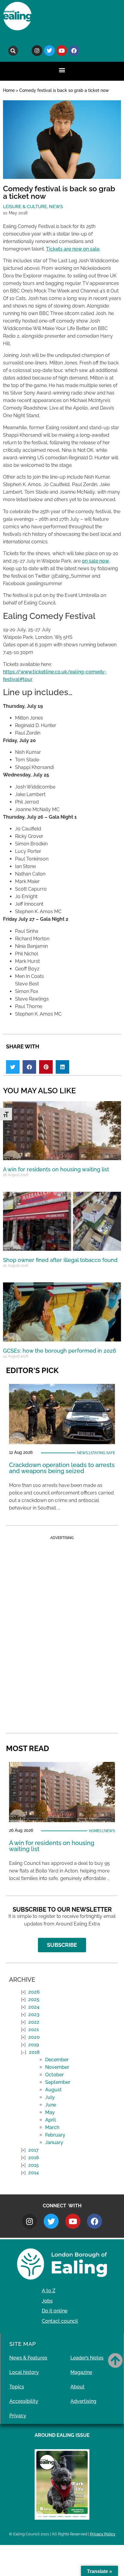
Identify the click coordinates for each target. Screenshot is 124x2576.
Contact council (60, 2321)
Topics (17, 2387)
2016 (34, 2158)
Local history (24, 2372)
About (77, 2387)
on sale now (95, 561)
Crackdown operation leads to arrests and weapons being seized (62, 1468)
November (57, 2067)
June (51, 2105)
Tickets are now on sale (73, 249)
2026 (34, 1992)
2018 (34, 2052)
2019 (34, 2045)
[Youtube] (62, 51)
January (54, 2142)
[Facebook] (74, 51)
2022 (34, 2022)
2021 (34, 2030)
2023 (34, 2014)
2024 (34, 2007)
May (50, 2112)
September (58, 2082)
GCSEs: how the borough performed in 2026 (60, 1351)
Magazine (81, 2372)
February (55, 2135)
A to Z (49, 2291)
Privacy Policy (103, 2534)
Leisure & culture (25, 207)
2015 (34, 2165)
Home (9, 90)
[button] (13, 51)
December (57, 2060)
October (54, 2075)
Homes (95, 1831)
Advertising (83, 2401)
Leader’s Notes (87, 2358)
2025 (34, 1999)
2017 (34, 2150)
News (56, 207)
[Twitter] (49, 51)
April (51, 2120)
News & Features (28, 2358)
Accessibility (24, 2401)
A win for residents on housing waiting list (56, 1169)
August (53, 2090)
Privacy (18, 2416)
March (52, 2127)
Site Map (23, 2344)
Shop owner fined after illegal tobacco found (60, 1260)
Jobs (47, 2301)
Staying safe (103, 1453)
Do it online (55, 2311)
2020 (34, 2037)
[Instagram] (37, 51)
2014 (34, 2173)
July (50, 2097)
